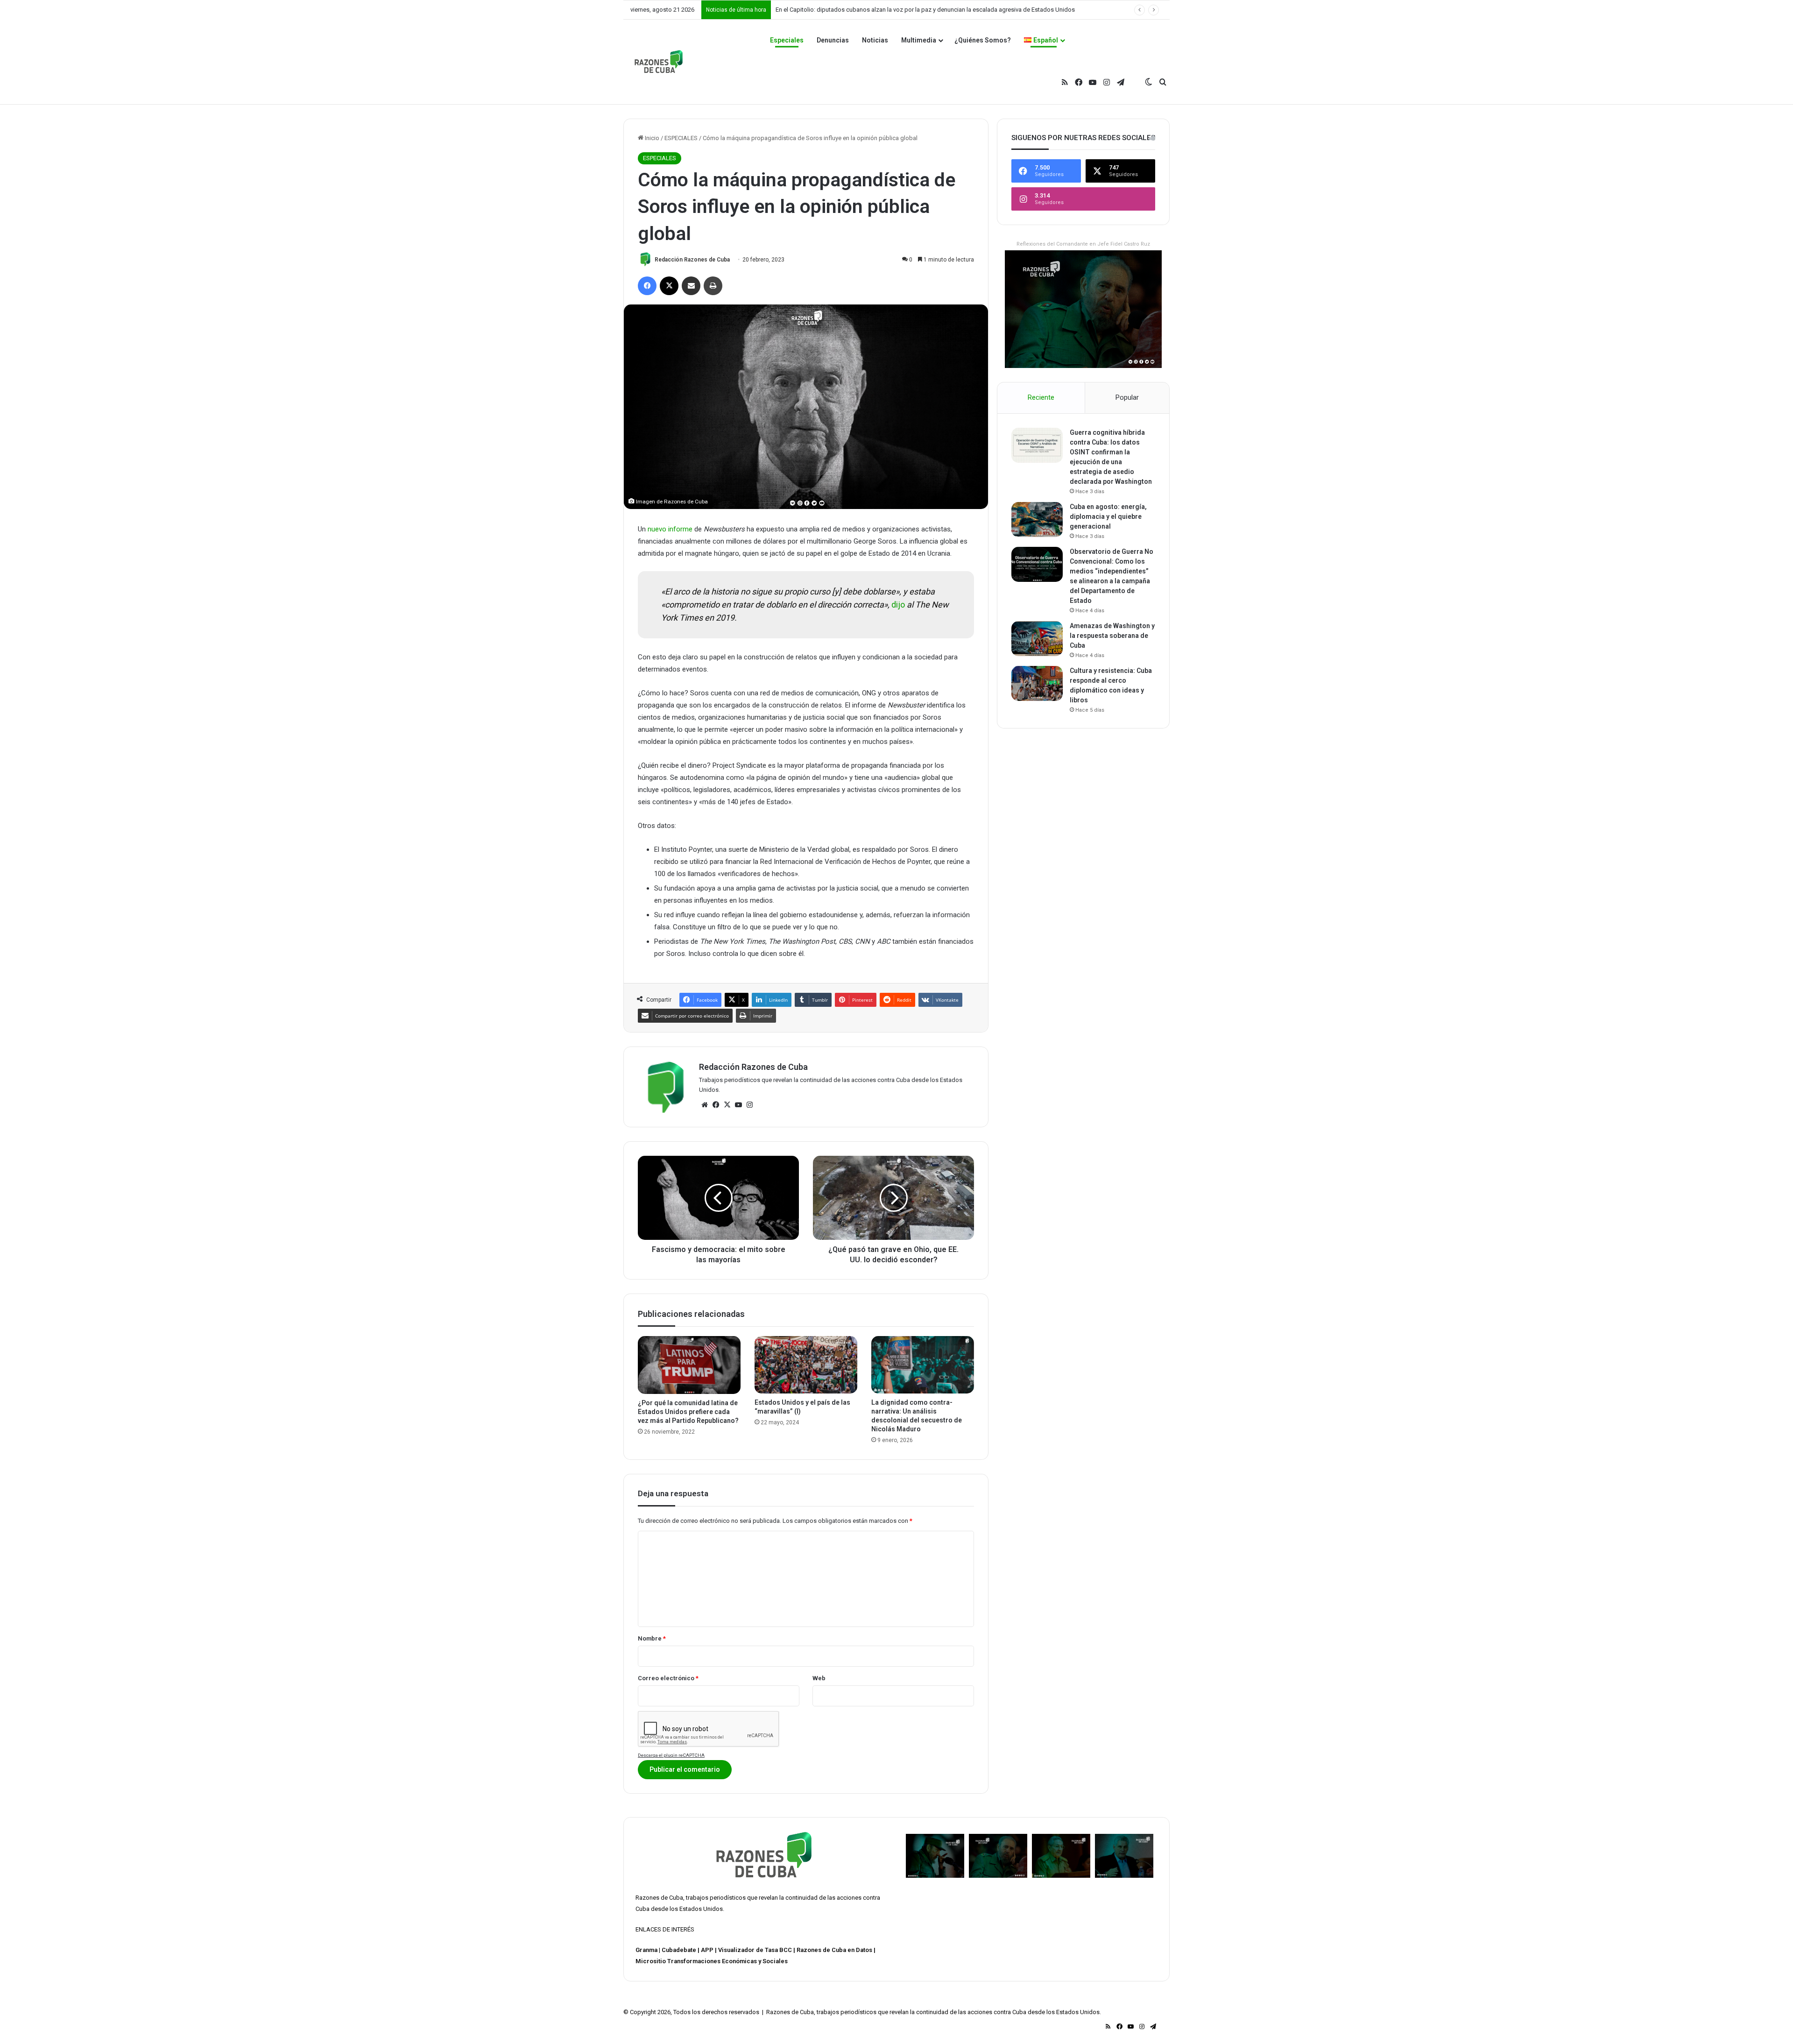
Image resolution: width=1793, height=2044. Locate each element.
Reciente (1041, 397)
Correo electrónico (668, 1678)
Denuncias (833, 40)
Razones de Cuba (659, 1898)
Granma (646, 1950)
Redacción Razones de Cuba (692, 260)
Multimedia (919, 40)
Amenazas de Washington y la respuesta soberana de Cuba (1112, 636)
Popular (1127, 397)
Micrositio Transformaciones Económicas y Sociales (712, 1961)
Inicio (651, 138)
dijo (898, 605)
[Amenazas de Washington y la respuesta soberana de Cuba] (1037, 639)
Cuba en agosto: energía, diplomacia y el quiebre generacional (1108, 516)
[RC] (659, 62)
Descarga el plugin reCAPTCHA (671, 1755)
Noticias (875, 40)
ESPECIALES (681, 138)
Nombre (652, 1638)
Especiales (787, 40)
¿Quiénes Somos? (983, 40)
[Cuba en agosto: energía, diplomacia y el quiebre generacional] (1037, 520)
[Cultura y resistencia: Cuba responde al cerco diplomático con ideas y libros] (1037, 683)
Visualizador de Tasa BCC (755, 1950)
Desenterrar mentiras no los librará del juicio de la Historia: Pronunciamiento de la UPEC (892, 10)
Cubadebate (679, 1950)
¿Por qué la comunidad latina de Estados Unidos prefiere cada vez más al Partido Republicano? (688, 1412)
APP (707, 1950)
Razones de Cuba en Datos (834, 1950)
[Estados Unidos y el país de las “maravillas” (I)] (806, 1365)
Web (819, 1678)
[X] (727, 1105)
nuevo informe (670, 529)
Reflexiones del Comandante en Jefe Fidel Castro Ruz (1083, 244)
